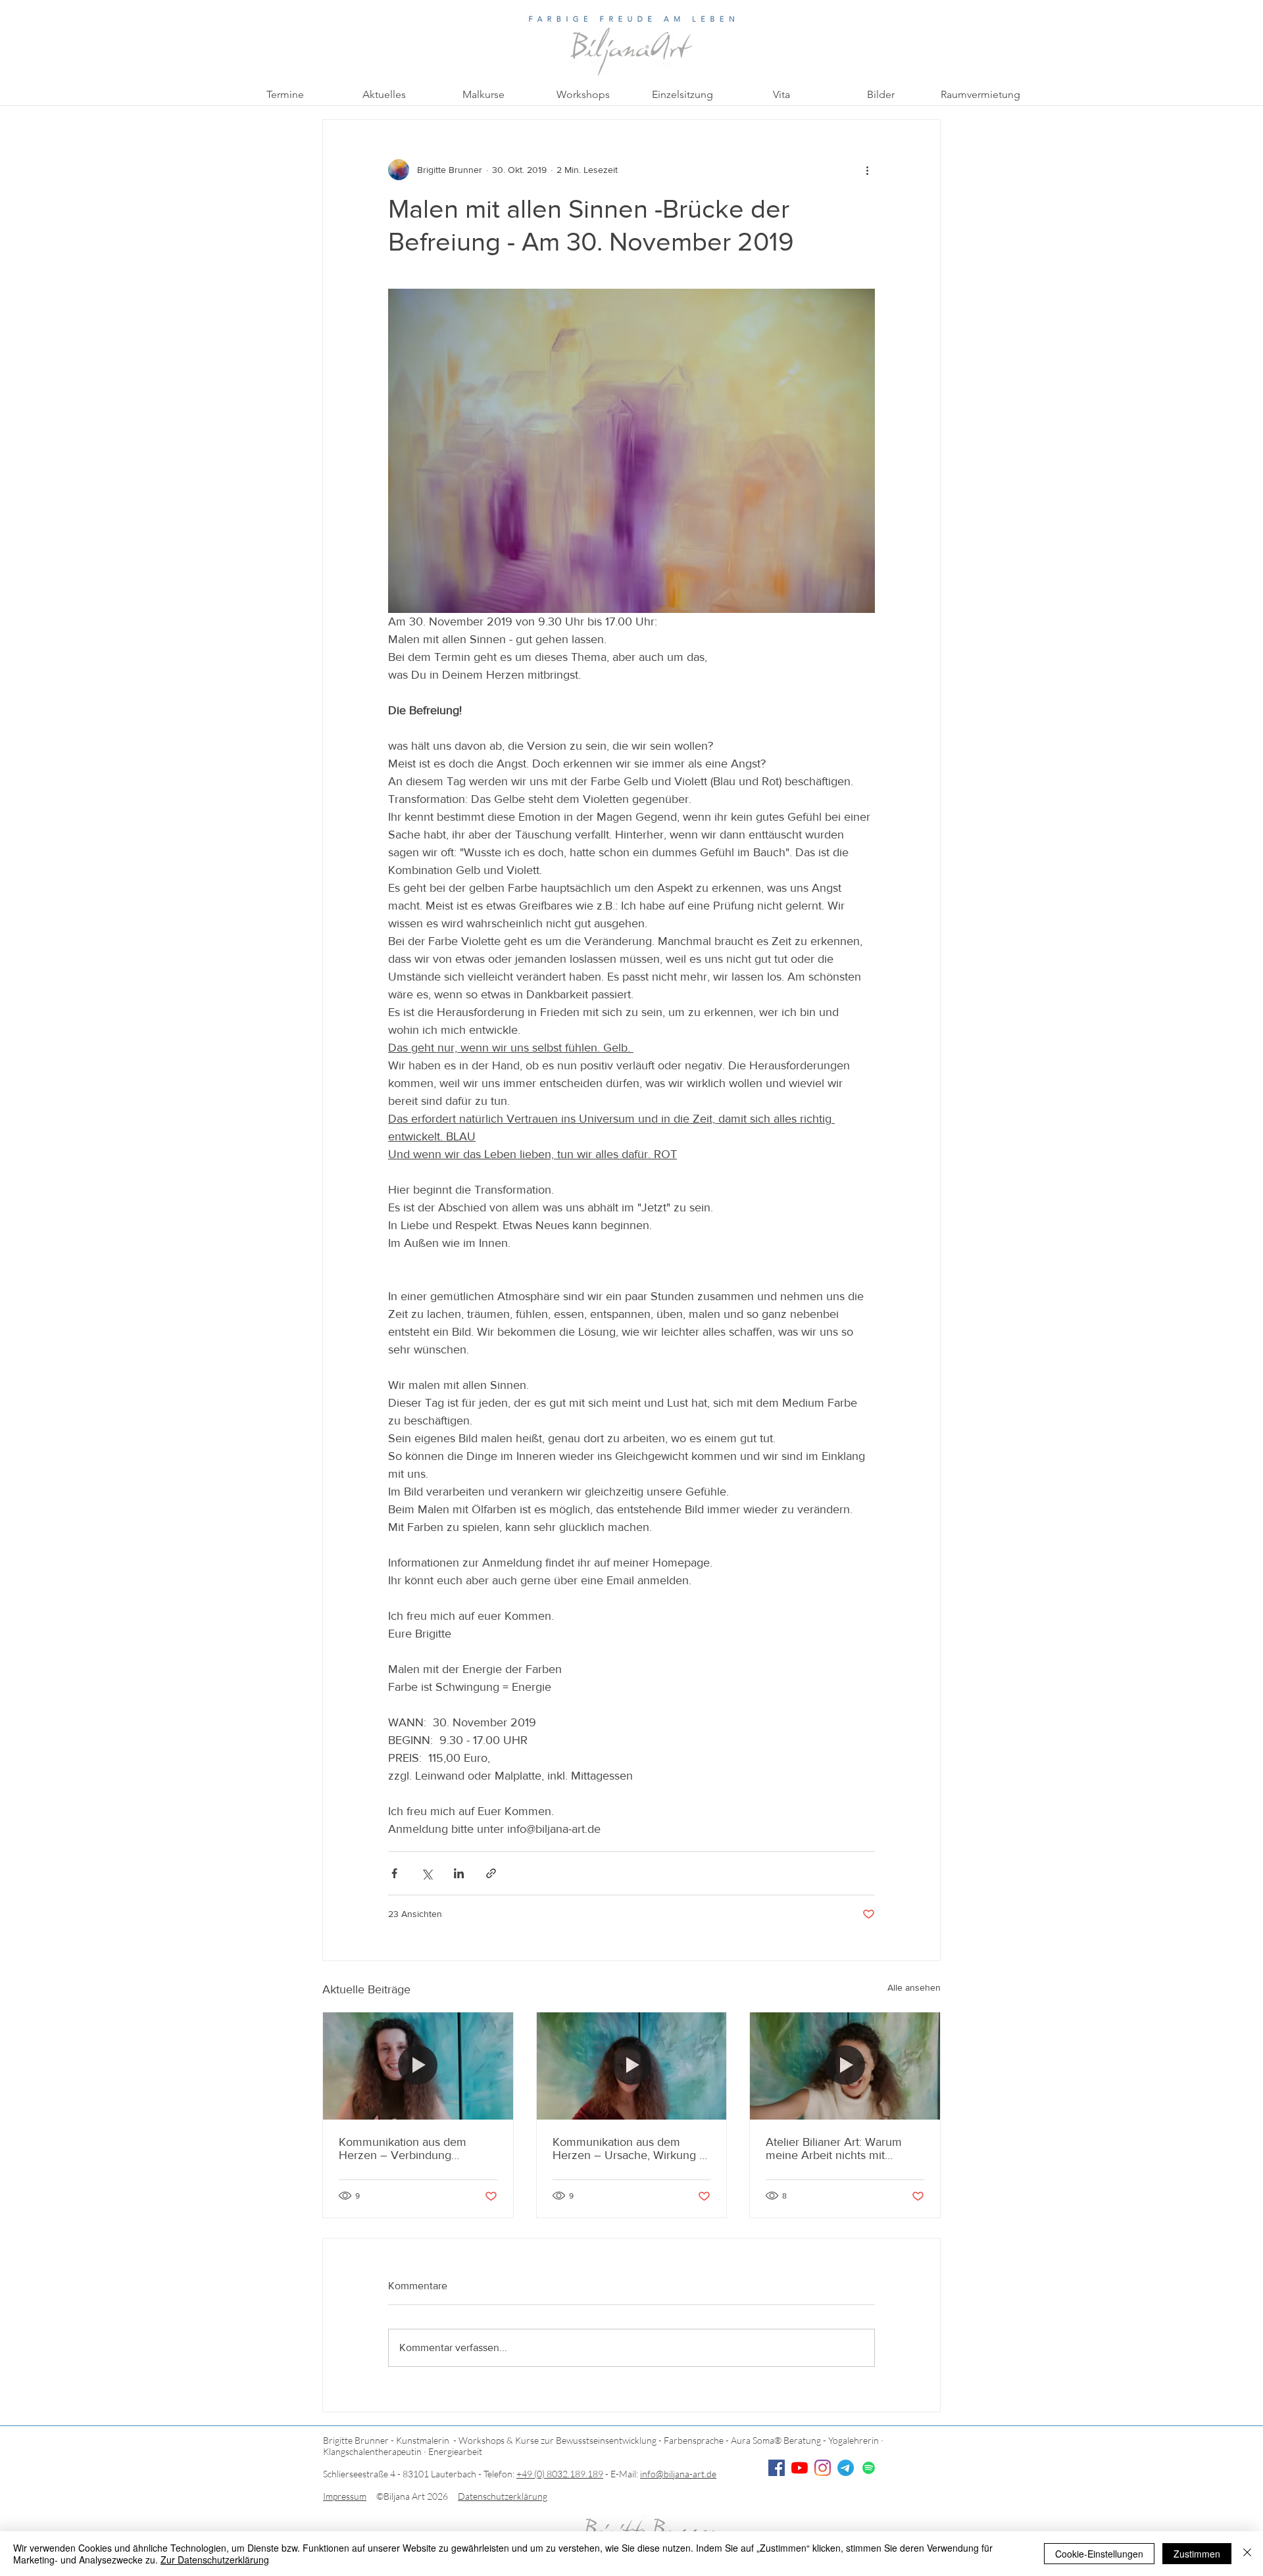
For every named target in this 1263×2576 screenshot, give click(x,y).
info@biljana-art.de (678, 2474)
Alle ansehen (914, 1987)
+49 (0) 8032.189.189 (560, 2474)
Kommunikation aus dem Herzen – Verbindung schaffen (403, 2149)
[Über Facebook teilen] (394, 1873)
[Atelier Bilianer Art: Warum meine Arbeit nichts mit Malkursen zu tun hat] (845, 2066)
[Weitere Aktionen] (867, 170)
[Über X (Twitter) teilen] (427, 1873)
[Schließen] (1247, 2554)
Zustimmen (1197, 2554)
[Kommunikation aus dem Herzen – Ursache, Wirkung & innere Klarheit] (632, 2066)
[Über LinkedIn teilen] (459, 1873)
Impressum (345, 2496)
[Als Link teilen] (491, 1873)
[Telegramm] (846, 2468)
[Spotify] (869, 2468)
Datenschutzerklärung (503, 2496)
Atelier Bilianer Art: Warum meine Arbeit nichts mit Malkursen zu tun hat (834, 2149)
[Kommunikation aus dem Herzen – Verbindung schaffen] (418, 2066)
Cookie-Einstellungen (1099, 2554)
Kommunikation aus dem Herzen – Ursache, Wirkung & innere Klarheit (630, 2149)
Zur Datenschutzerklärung (215, 2560)
